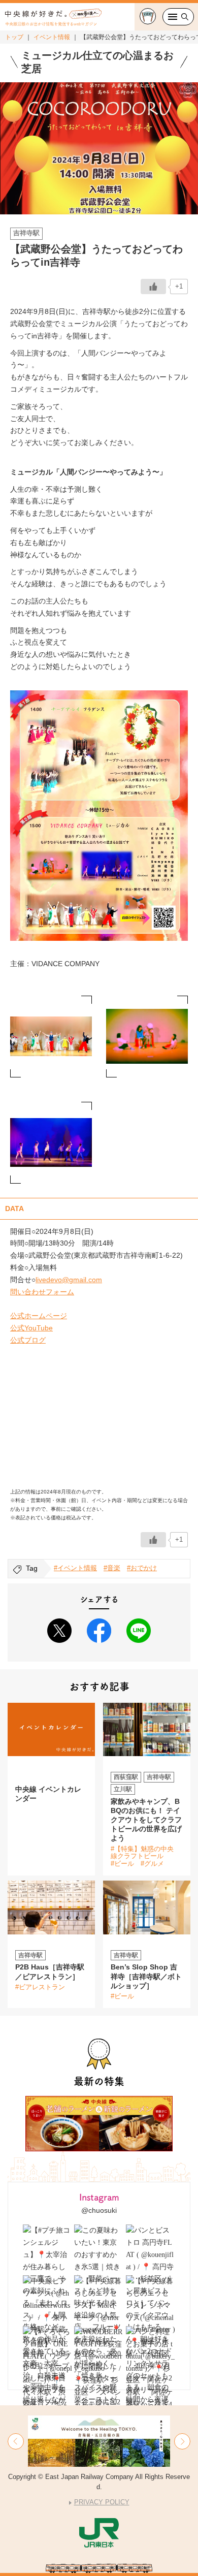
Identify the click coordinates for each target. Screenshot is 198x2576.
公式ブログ (28, 1340)
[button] (16, 2441)
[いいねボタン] (153, 287)
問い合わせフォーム (42, 1292)
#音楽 (112, 1568)
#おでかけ (142, 1568)
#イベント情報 (75, 1568)
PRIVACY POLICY (102, 2502)
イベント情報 (52, 37)
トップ (14, 37)
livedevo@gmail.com (69, 1280)
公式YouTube (31, 1328)
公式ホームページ (39, 1316)
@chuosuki (99, 2210)
